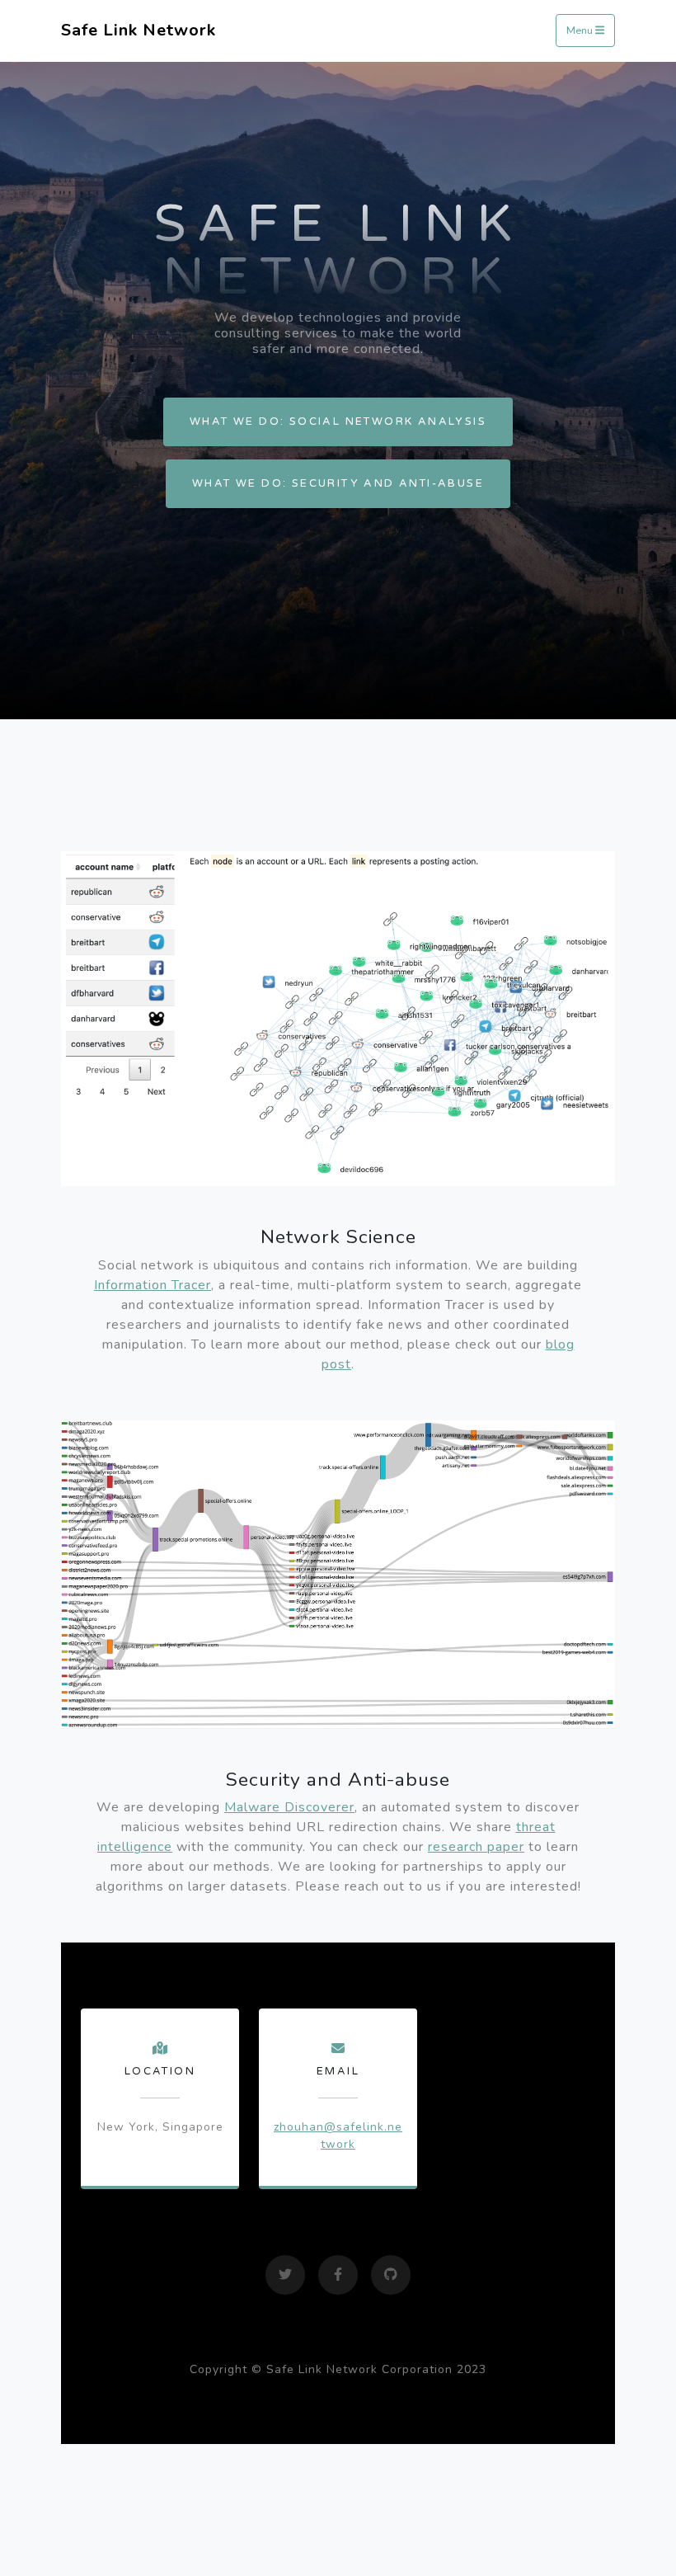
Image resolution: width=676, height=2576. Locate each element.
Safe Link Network (138, 30)
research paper (476, 1847)
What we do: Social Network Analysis (338, 421)
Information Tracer (153, 1285)
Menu (581, 31)
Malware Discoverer (289, 1807)
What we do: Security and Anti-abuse (338, 483)
